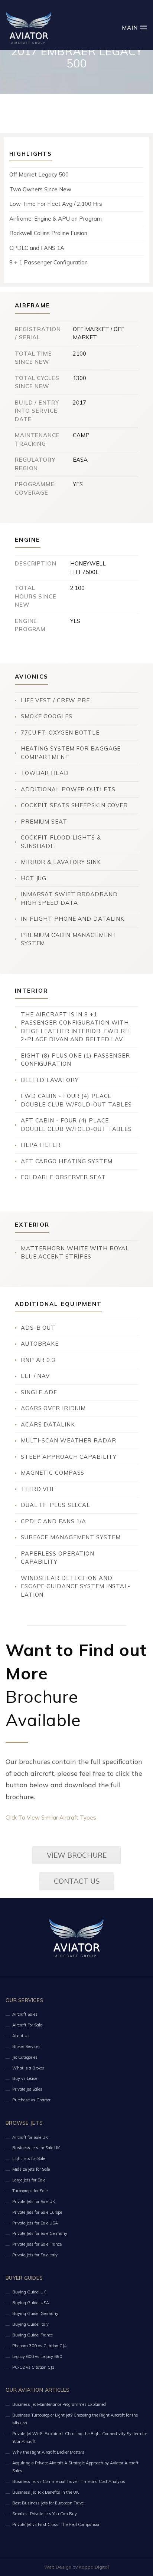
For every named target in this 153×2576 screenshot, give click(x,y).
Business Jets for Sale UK (36, 2148)
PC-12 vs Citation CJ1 (33, 2367)
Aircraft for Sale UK (30, 2137)
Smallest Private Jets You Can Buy (45, 2514)
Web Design (58, 2567)
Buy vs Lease (25, 2078)
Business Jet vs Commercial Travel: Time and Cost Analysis (69, 2481)
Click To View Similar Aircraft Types (51, 1818)
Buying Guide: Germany (35, 2313)
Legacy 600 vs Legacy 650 (37, 2356)
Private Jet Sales (27, 2089)
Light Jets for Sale (29, 2158)
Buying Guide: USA (31, 2303)
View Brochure (77, 1855)
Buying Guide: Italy (30, 2324)
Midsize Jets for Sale (31, 2169)
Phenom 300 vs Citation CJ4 (39, 2346)
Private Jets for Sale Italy (35, 2255)
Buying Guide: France (32, 2335)
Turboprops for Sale (30, 2191)
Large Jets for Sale (29, 2180)
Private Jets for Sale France (37, 2244)
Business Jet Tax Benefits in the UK (45, 2492)
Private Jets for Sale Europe (37, 2212)
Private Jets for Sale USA (35, 2223)
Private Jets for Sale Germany (40, 2233)
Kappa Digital (94, 2567)
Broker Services (26, 2046)
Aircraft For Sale (27, 2025)
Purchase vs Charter (31, 2100)
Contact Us (77, 1881)
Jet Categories (25, 2057)
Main (131, 28)
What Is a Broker (28, 2068)
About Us (21, 2036)
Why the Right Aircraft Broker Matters (48, 2452)
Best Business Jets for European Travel (48, 2503)
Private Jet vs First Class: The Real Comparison (56, 2524)
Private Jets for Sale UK (34, 2201)
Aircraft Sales (25, 2014)
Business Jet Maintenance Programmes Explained (59, 2404)
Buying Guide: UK (29, 2292)
